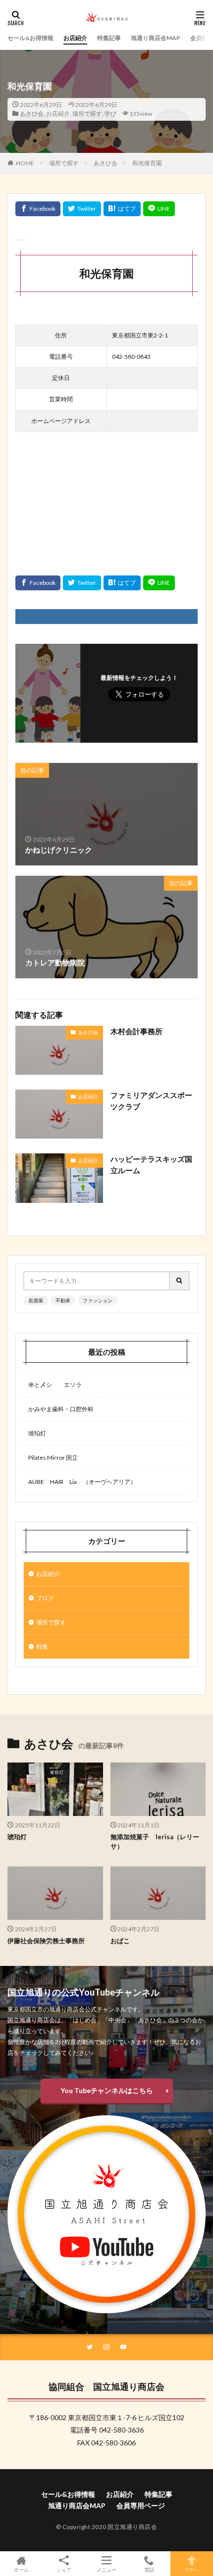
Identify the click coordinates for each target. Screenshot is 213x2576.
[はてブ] (122, 209)
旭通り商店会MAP (156, 38)
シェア (64, 2570)
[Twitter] (82, 209)
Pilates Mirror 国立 (53, 1457)
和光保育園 (147, 163)
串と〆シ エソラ (55, 1385)
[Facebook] (38, 209)
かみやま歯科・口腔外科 (61, 1409)
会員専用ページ (141, 2505)
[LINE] (159, 209)
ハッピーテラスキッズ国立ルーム (151, 1165)
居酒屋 (36, 1300)
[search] (180, 1281)
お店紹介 (75, 38)
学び (110, 114)
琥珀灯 (37, 1433)
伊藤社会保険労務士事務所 (46, 1941)
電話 (149, 2569)
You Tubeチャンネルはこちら (107, 2090)
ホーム (21, 2569)
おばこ (120, 1941)
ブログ (45, 1598)
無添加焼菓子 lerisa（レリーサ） (155, 1842)
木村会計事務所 (136, 1031)
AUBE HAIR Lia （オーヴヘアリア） (82, 1482)
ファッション (98, 1300)
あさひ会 (32, 114)
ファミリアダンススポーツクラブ (151, 1101)
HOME (25, 163)
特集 (42, 1646)
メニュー (106, 2569)
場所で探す (87, 114)
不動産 (63, 1300)
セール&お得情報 (30, 38)
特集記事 (109, 38)
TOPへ (192, 2569)
